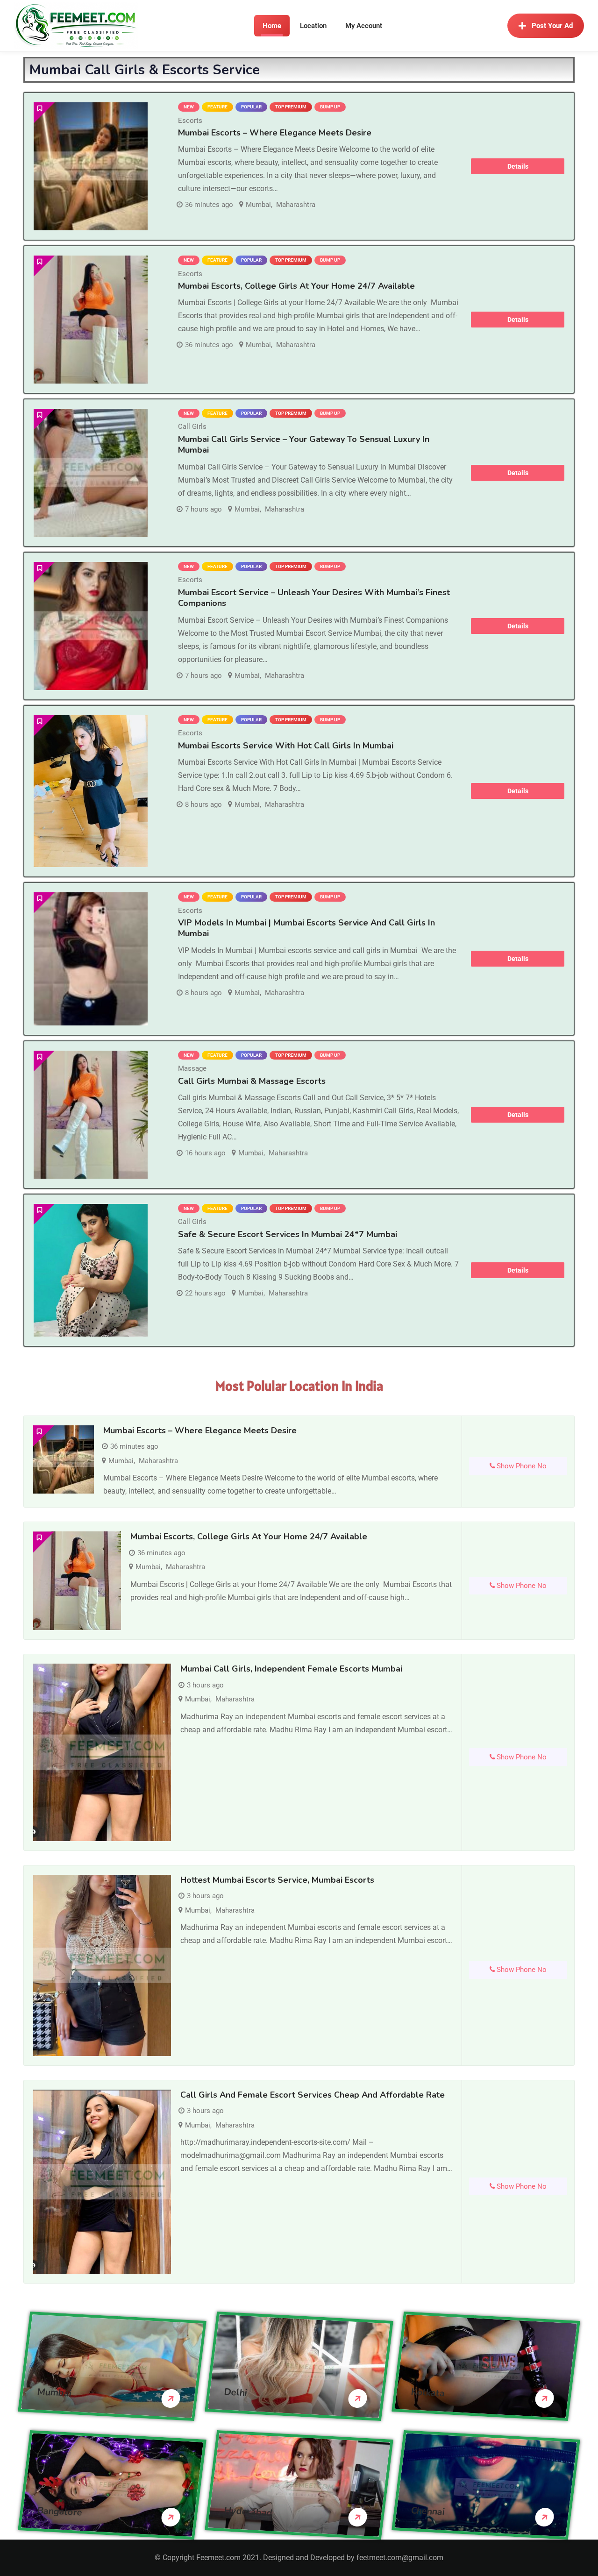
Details (518, 166)
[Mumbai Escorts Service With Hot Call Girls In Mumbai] (91, 791)
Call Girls (192, 427)
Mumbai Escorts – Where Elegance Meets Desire (275, 133)
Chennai (428, 2511)
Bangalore (60, 2512)
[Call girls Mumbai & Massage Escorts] (91, 1115)
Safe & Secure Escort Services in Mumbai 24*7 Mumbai (288, 1234)
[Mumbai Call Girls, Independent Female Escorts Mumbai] (102, 1752)
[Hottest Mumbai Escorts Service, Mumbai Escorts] (102, 1965)
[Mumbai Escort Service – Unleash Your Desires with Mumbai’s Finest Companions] (91, 626)
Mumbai (258, 205)
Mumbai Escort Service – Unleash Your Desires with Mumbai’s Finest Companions (314, 598)
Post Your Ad (552, 26)
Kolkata (428, 2393)
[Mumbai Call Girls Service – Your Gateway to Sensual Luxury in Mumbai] (91, 473)
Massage (192, 1068)
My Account (364, 26)
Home (272, 26)
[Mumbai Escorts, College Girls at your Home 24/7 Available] (91, 320)
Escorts (190, 121)
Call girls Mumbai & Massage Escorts (252, 1081)
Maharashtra (296, 205)
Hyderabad (248, 2512)
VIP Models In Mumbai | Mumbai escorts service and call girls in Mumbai (306, 928)
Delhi (236, 2392)
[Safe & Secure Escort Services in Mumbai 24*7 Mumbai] (91, 1270)
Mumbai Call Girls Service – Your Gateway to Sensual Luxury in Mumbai (304, 445)
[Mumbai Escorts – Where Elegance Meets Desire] (91, 166)
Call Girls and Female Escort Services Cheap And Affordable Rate (313, 2095)
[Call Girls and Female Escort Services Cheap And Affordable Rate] (102, 2182)
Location (313, 26)
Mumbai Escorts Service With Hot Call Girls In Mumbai (286, 746)
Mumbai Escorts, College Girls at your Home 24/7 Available (296, 286)
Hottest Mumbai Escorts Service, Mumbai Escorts (277, 1880)
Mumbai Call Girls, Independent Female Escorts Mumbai (291, 1669)
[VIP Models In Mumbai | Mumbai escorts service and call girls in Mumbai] (91, 959)
